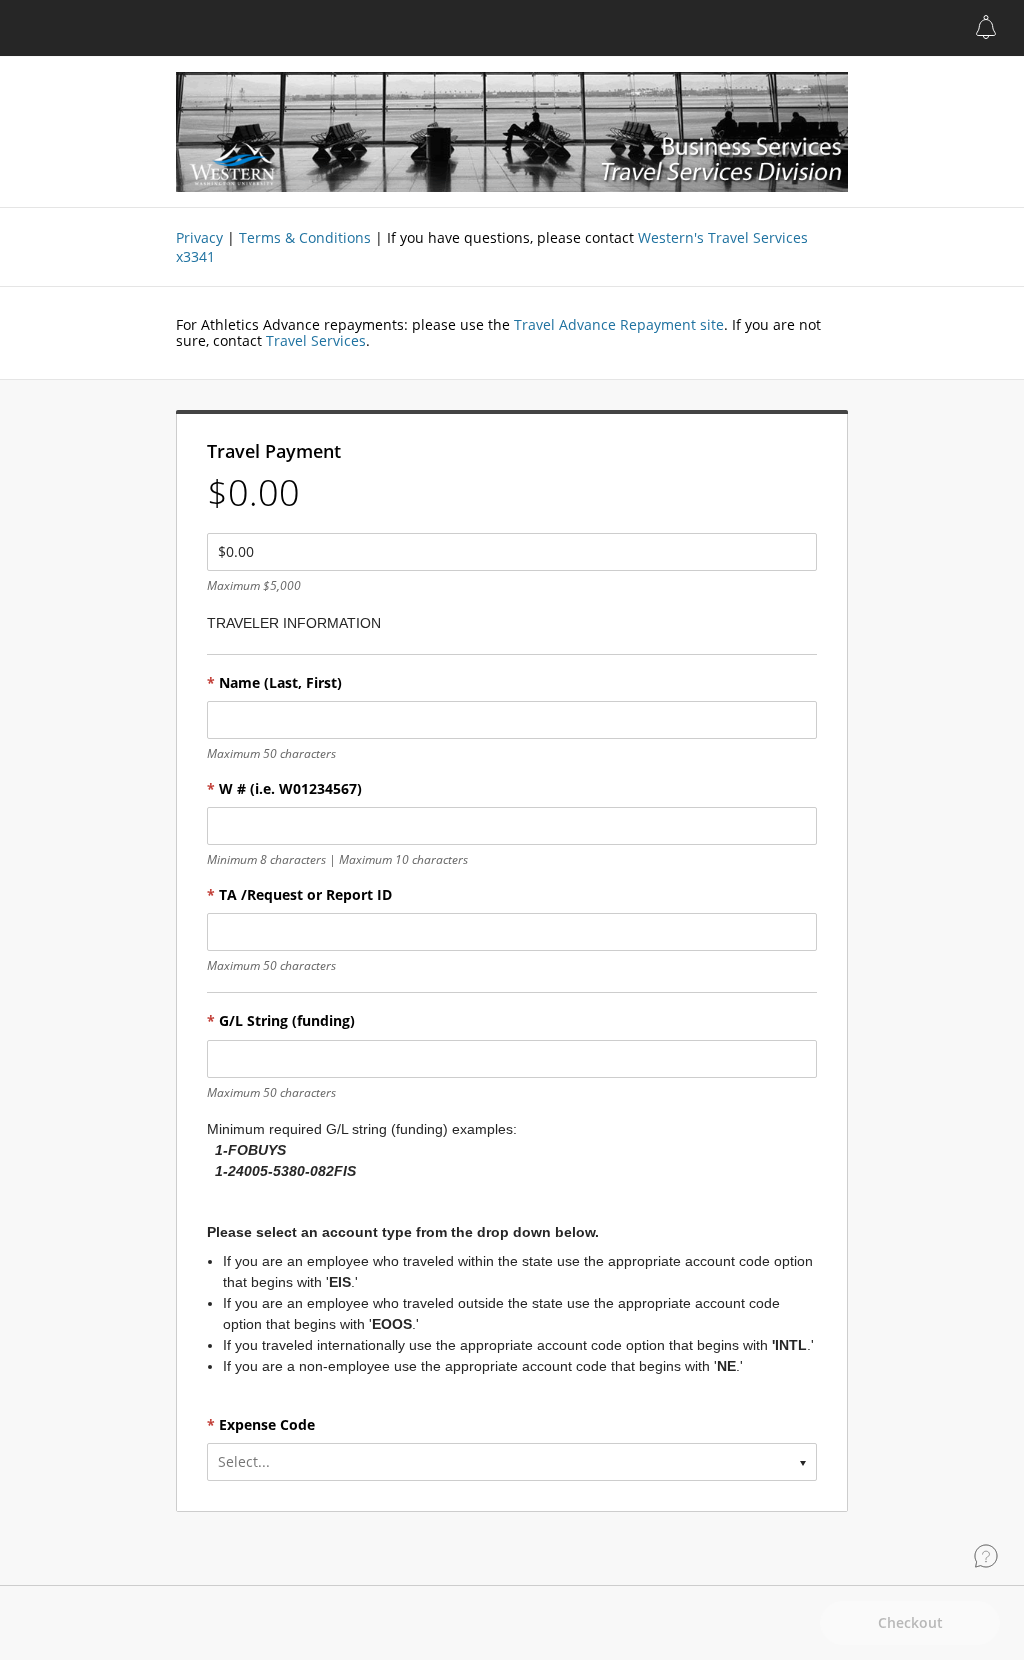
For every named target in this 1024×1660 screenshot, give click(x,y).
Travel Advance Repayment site (617, 324)
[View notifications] (986, 27)
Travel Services (316, 340)
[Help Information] (986, 1556)
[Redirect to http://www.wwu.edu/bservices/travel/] (512, 132)
